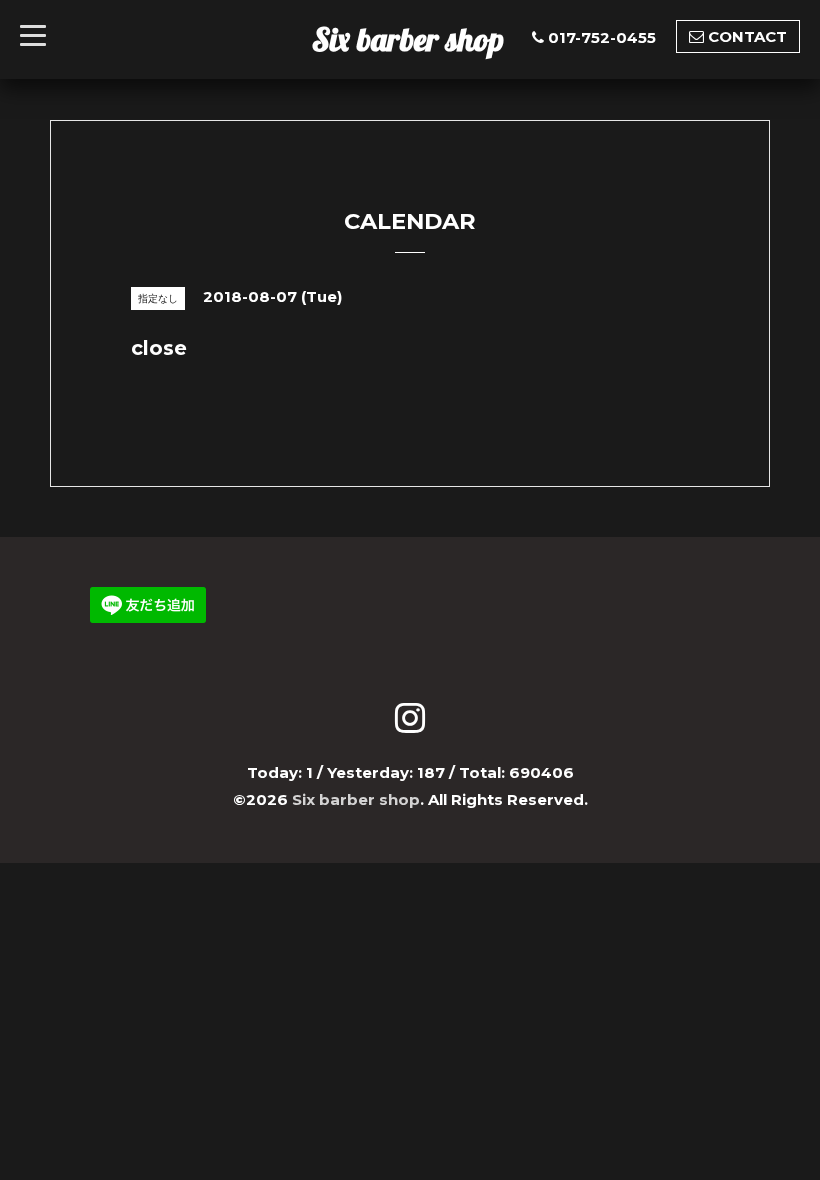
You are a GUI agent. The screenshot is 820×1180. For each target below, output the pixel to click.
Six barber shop (408, 39)
